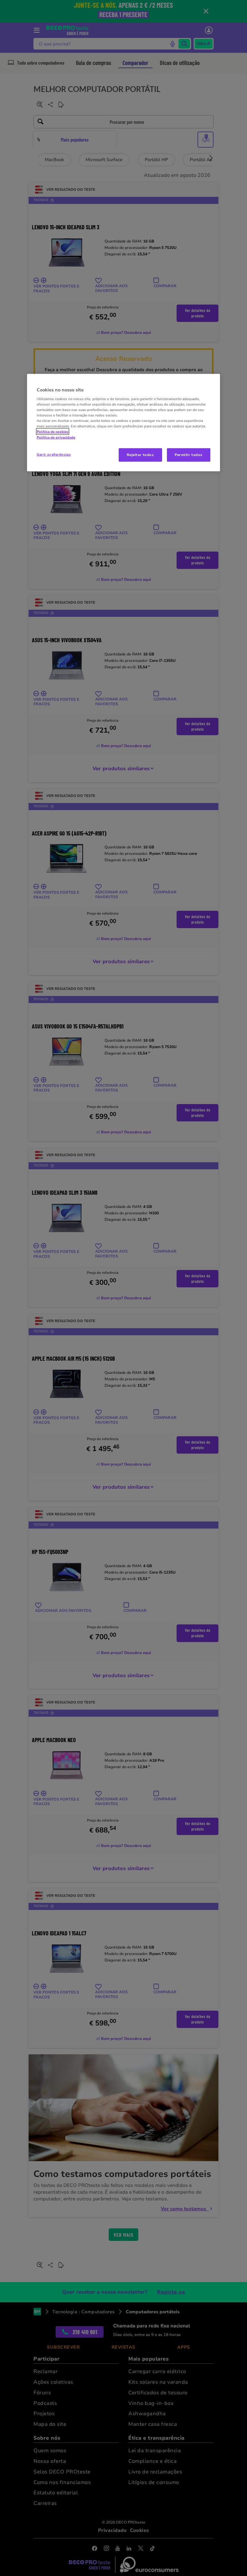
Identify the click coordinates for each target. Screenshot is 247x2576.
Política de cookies (53, 432)
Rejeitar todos (140, 454)
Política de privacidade (56, 437)
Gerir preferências (54, 454)
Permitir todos (189, 454)
